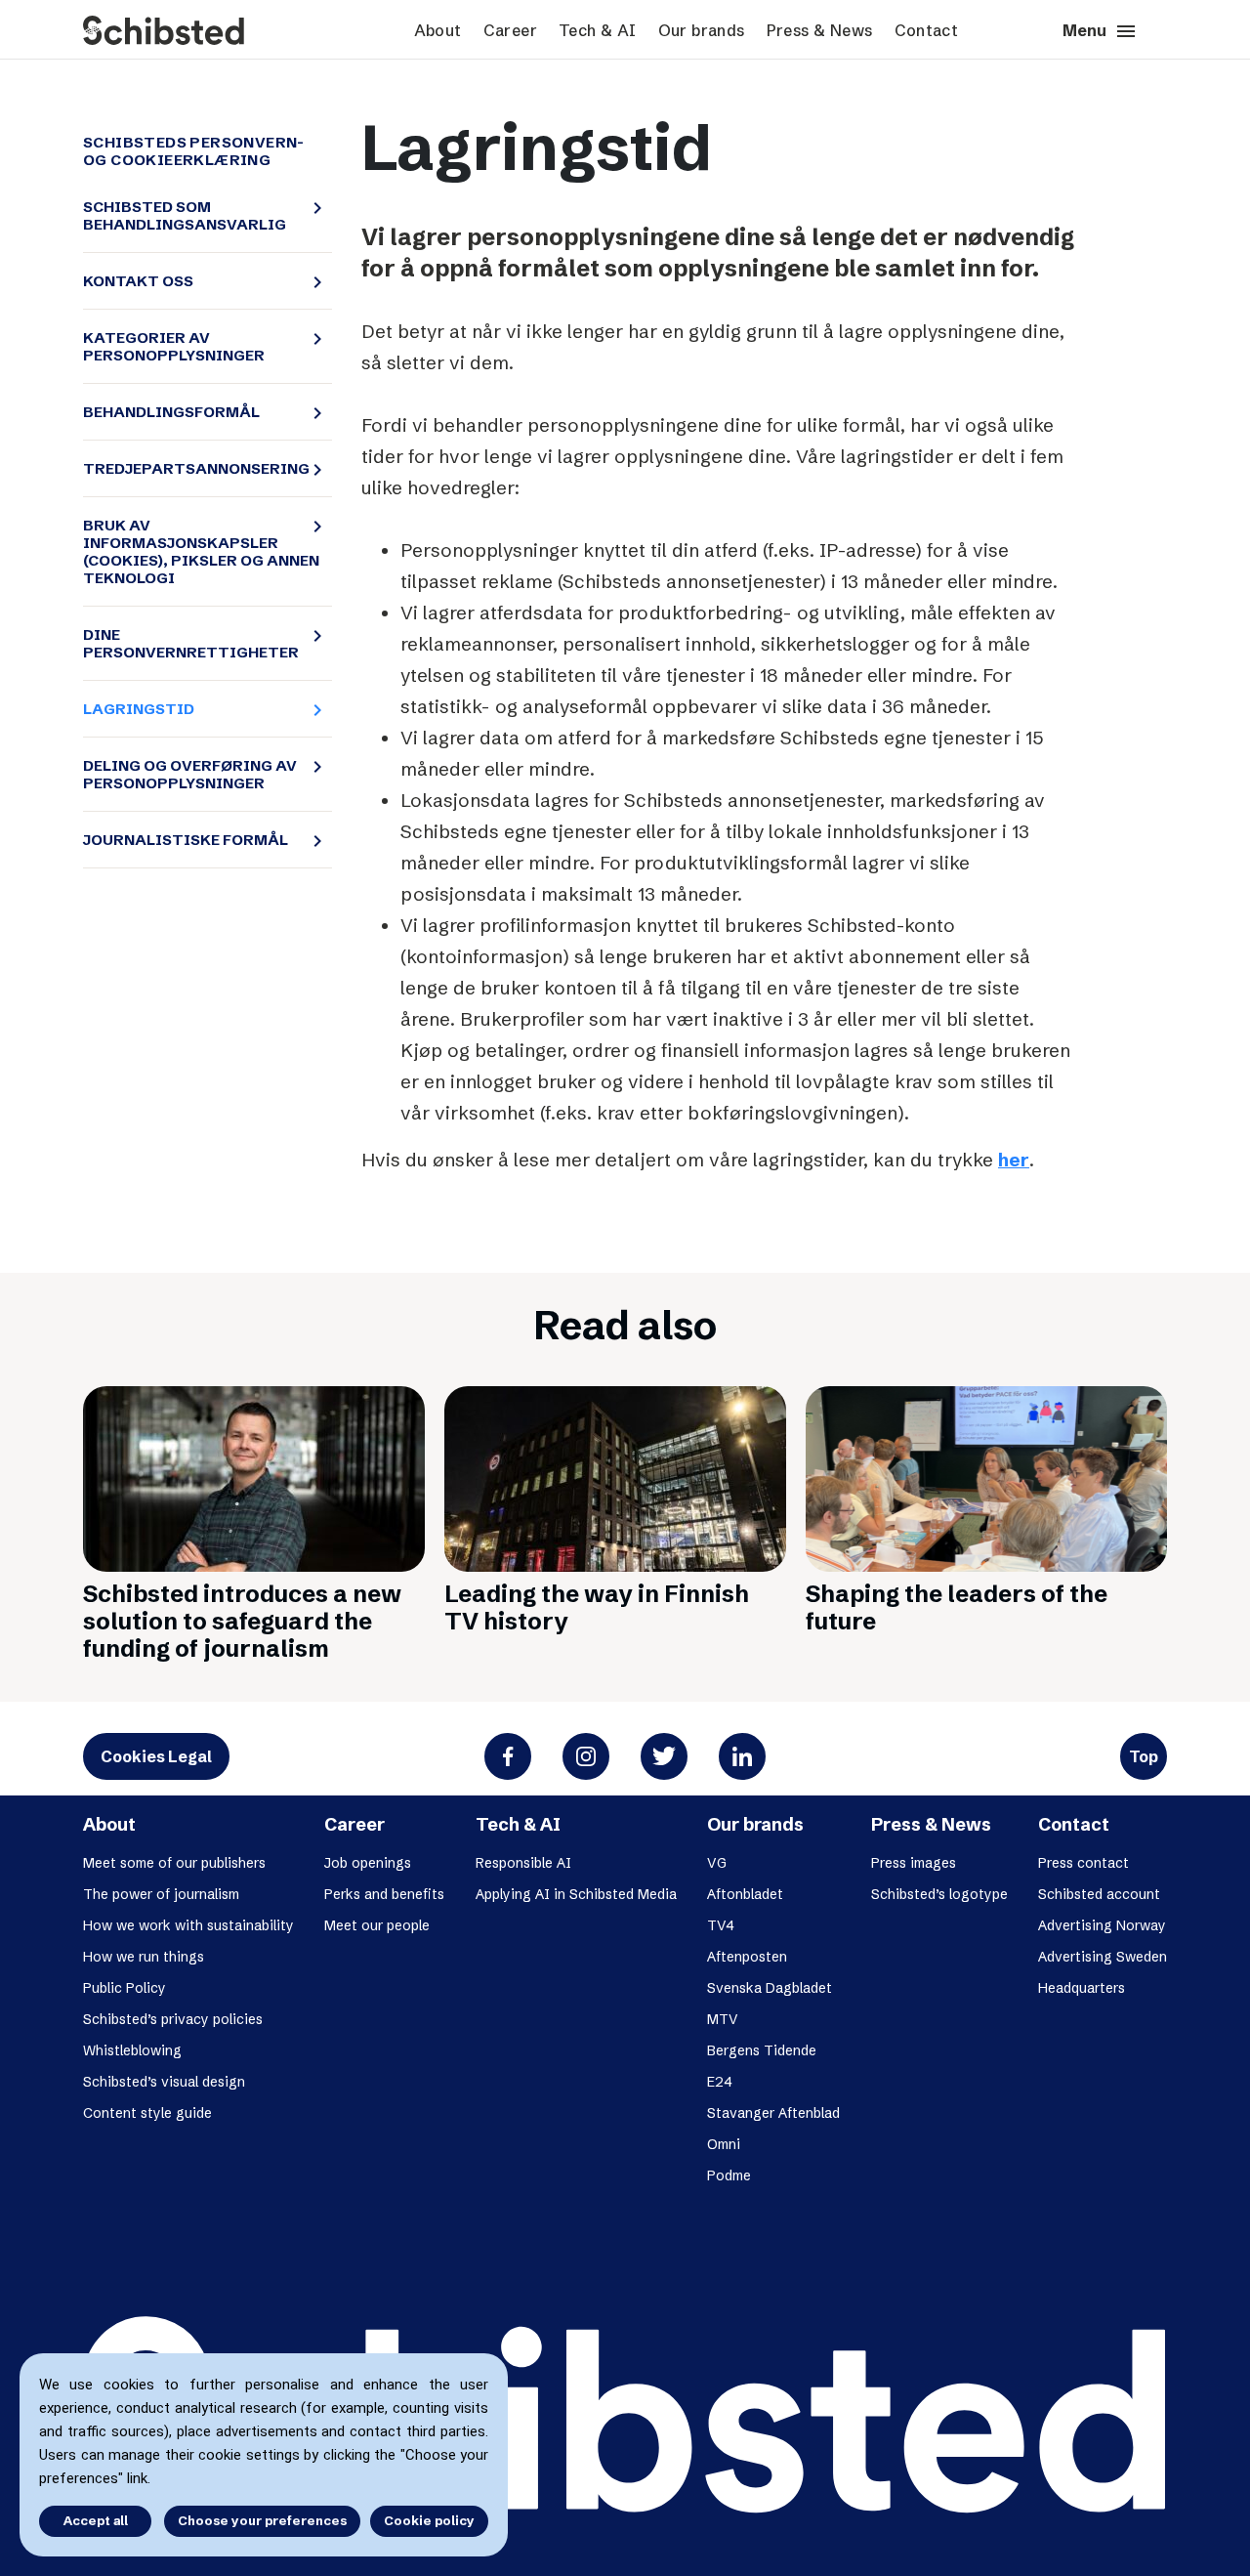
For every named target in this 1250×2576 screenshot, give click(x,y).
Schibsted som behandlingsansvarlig (201, 216)
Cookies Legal (156, 1756)
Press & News (820, 30)
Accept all (96, 2520)
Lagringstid (201, 709)
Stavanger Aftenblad (773, 2113)
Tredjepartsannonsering (201, 469)
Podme (729, 2175)
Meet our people (377, 1925)
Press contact (1083, 1863)
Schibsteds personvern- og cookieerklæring (194, 151)
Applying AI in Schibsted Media (576, 1894)
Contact (927, 30)
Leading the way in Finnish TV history (597, 1607)
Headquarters (1082, 1988)
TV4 (721, 1925)
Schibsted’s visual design (164, 2082)
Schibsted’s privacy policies (173, 2019)
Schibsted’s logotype (939, 1894)
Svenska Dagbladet (770, 1988)
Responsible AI (523, 1863)
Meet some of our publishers (174, 1863)
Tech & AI (598, 30)
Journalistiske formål (201, 840)
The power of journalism (161, 1894)
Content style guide (147, 2113)
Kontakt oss (201, 281)
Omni (724, 2144)
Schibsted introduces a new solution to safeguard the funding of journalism (242, 1621)
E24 (720, 2082)
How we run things (144, 1957)
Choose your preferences (262, 2520)
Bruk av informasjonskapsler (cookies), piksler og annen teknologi (201, 552)
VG (717, 1863)
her (1014, 1160)
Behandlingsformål (201, 412)
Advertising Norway (1102, 1925)
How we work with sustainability (188, 1925)
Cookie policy (429, 2520)
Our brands (702, 30)
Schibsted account (1099, 1894)
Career (510, 30)
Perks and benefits (384, 1894)
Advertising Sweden (1103, 1957)
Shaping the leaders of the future (957, 1607)
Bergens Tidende (762, 2050)
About (438, 30)
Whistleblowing (132, 2050)
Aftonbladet (745, 1894)
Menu (1100, 31)
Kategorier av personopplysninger (201, 347)
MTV (723, 2019)
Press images (914, 1863)
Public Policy (125, 1988)
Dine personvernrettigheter (201, 644)
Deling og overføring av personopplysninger (201, 775)
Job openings (368, 1863)
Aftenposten (747, 1957)
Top (1144, 1756)
